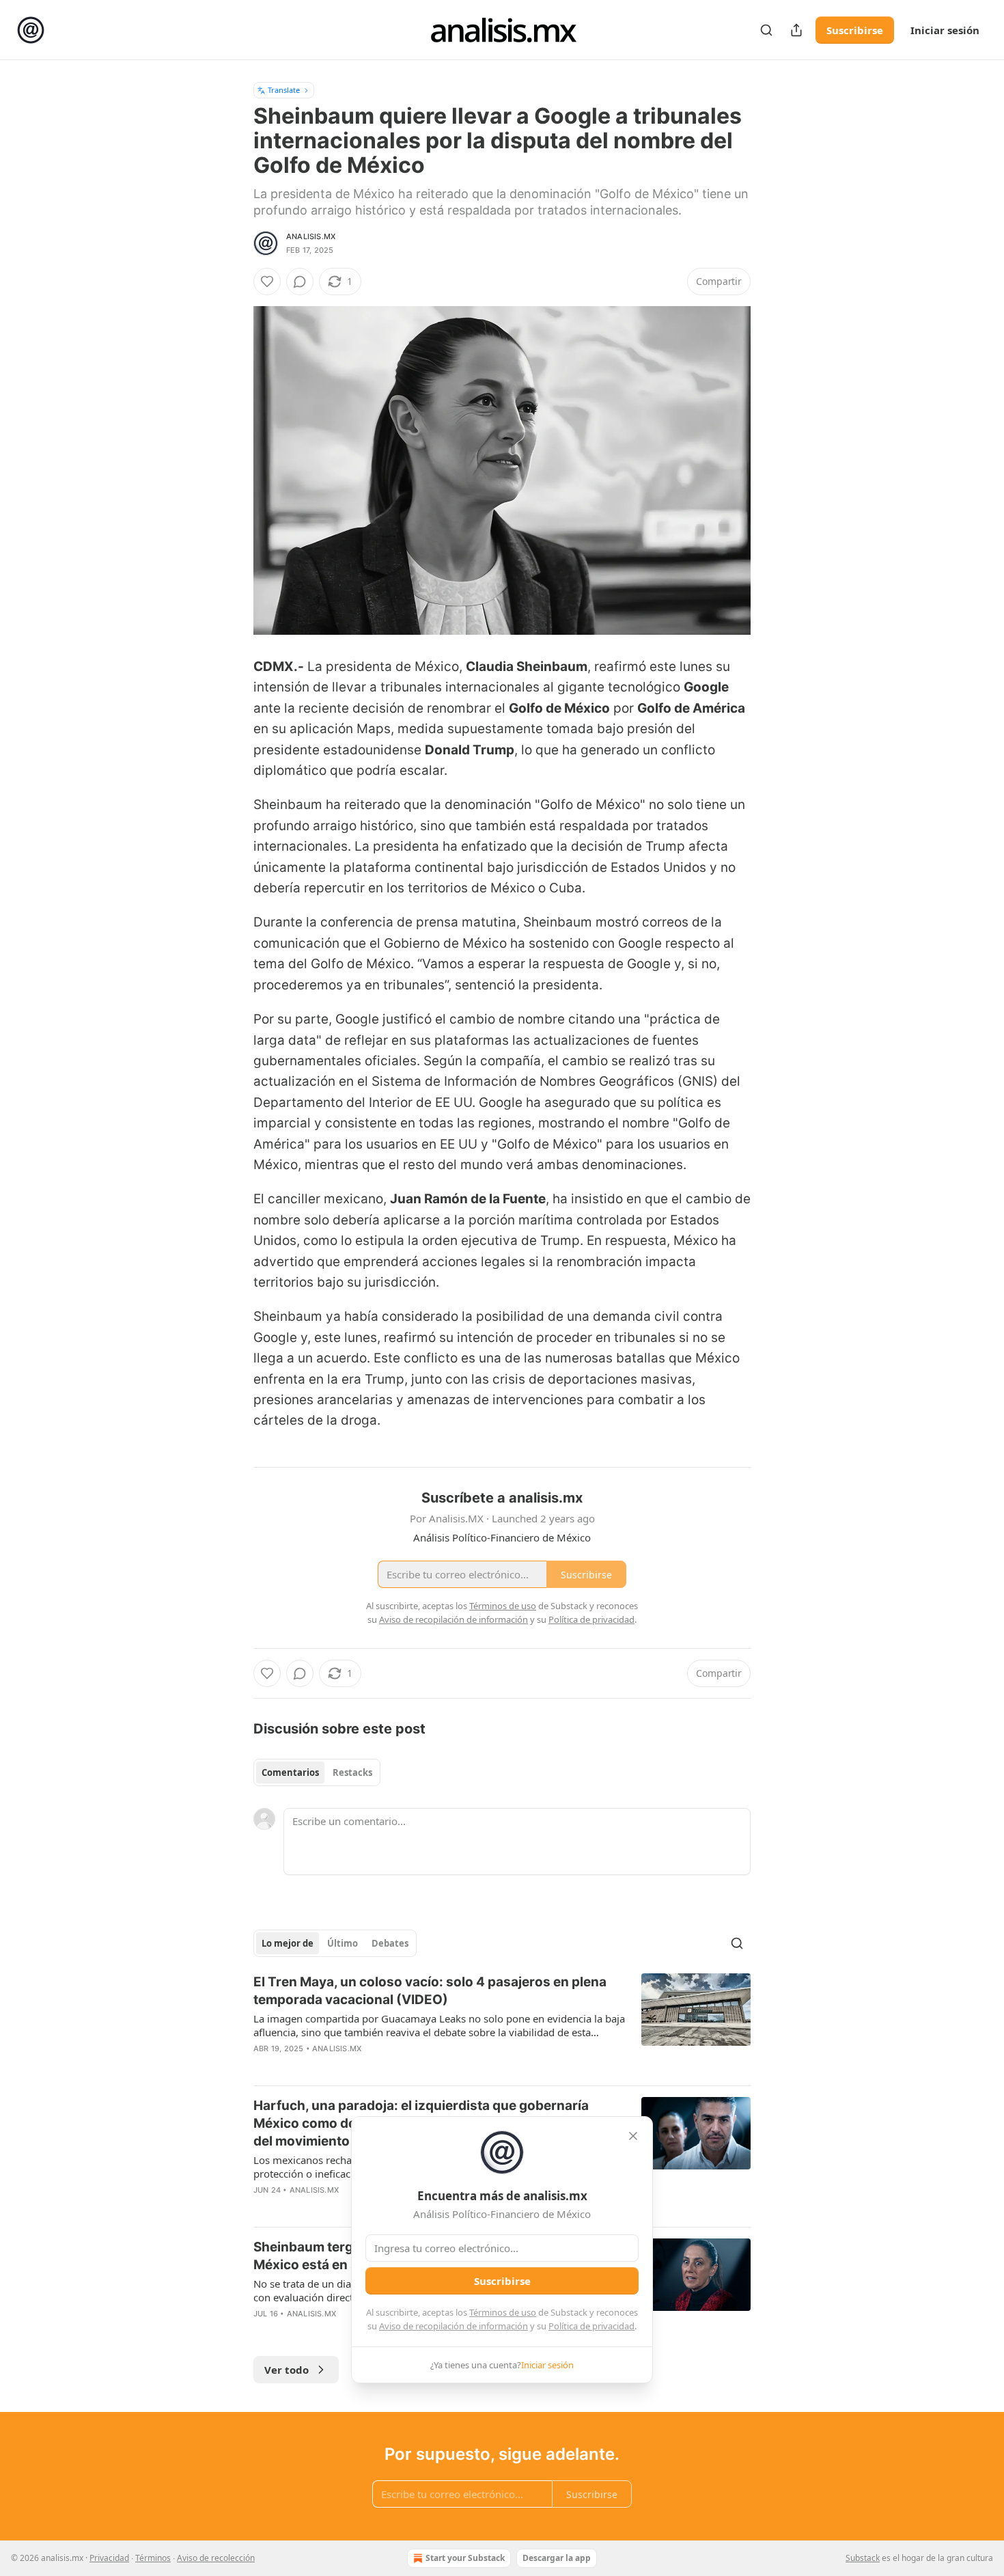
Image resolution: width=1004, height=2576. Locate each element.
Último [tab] (343, 1943)
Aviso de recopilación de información (454, 2326)
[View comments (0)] (300, 282)
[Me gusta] (267, 282)
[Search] (766, 30)
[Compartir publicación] (796, 30)
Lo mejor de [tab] (288, 1943)
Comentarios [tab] (290, 1772)
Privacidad (109, 2558)
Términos (153, 2558)
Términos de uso (503, 2312)
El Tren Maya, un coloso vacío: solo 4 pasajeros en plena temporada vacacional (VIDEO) (430, 1991)
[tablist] (317, 1772)
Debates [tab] (390, 1943)
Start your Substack (465, 2558)
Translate (284, 90)
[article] (502, 2024)
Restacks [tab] (352, 1772)
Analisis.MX (311, 236)
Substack (863, 2558)
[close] (633, 2136)
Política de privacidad (591, 2326)
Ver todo (287, 2370)
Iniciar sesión (945, 30)
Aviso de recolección (216, 2558)
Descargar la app (557, 2558)
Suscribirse (855, 30)
